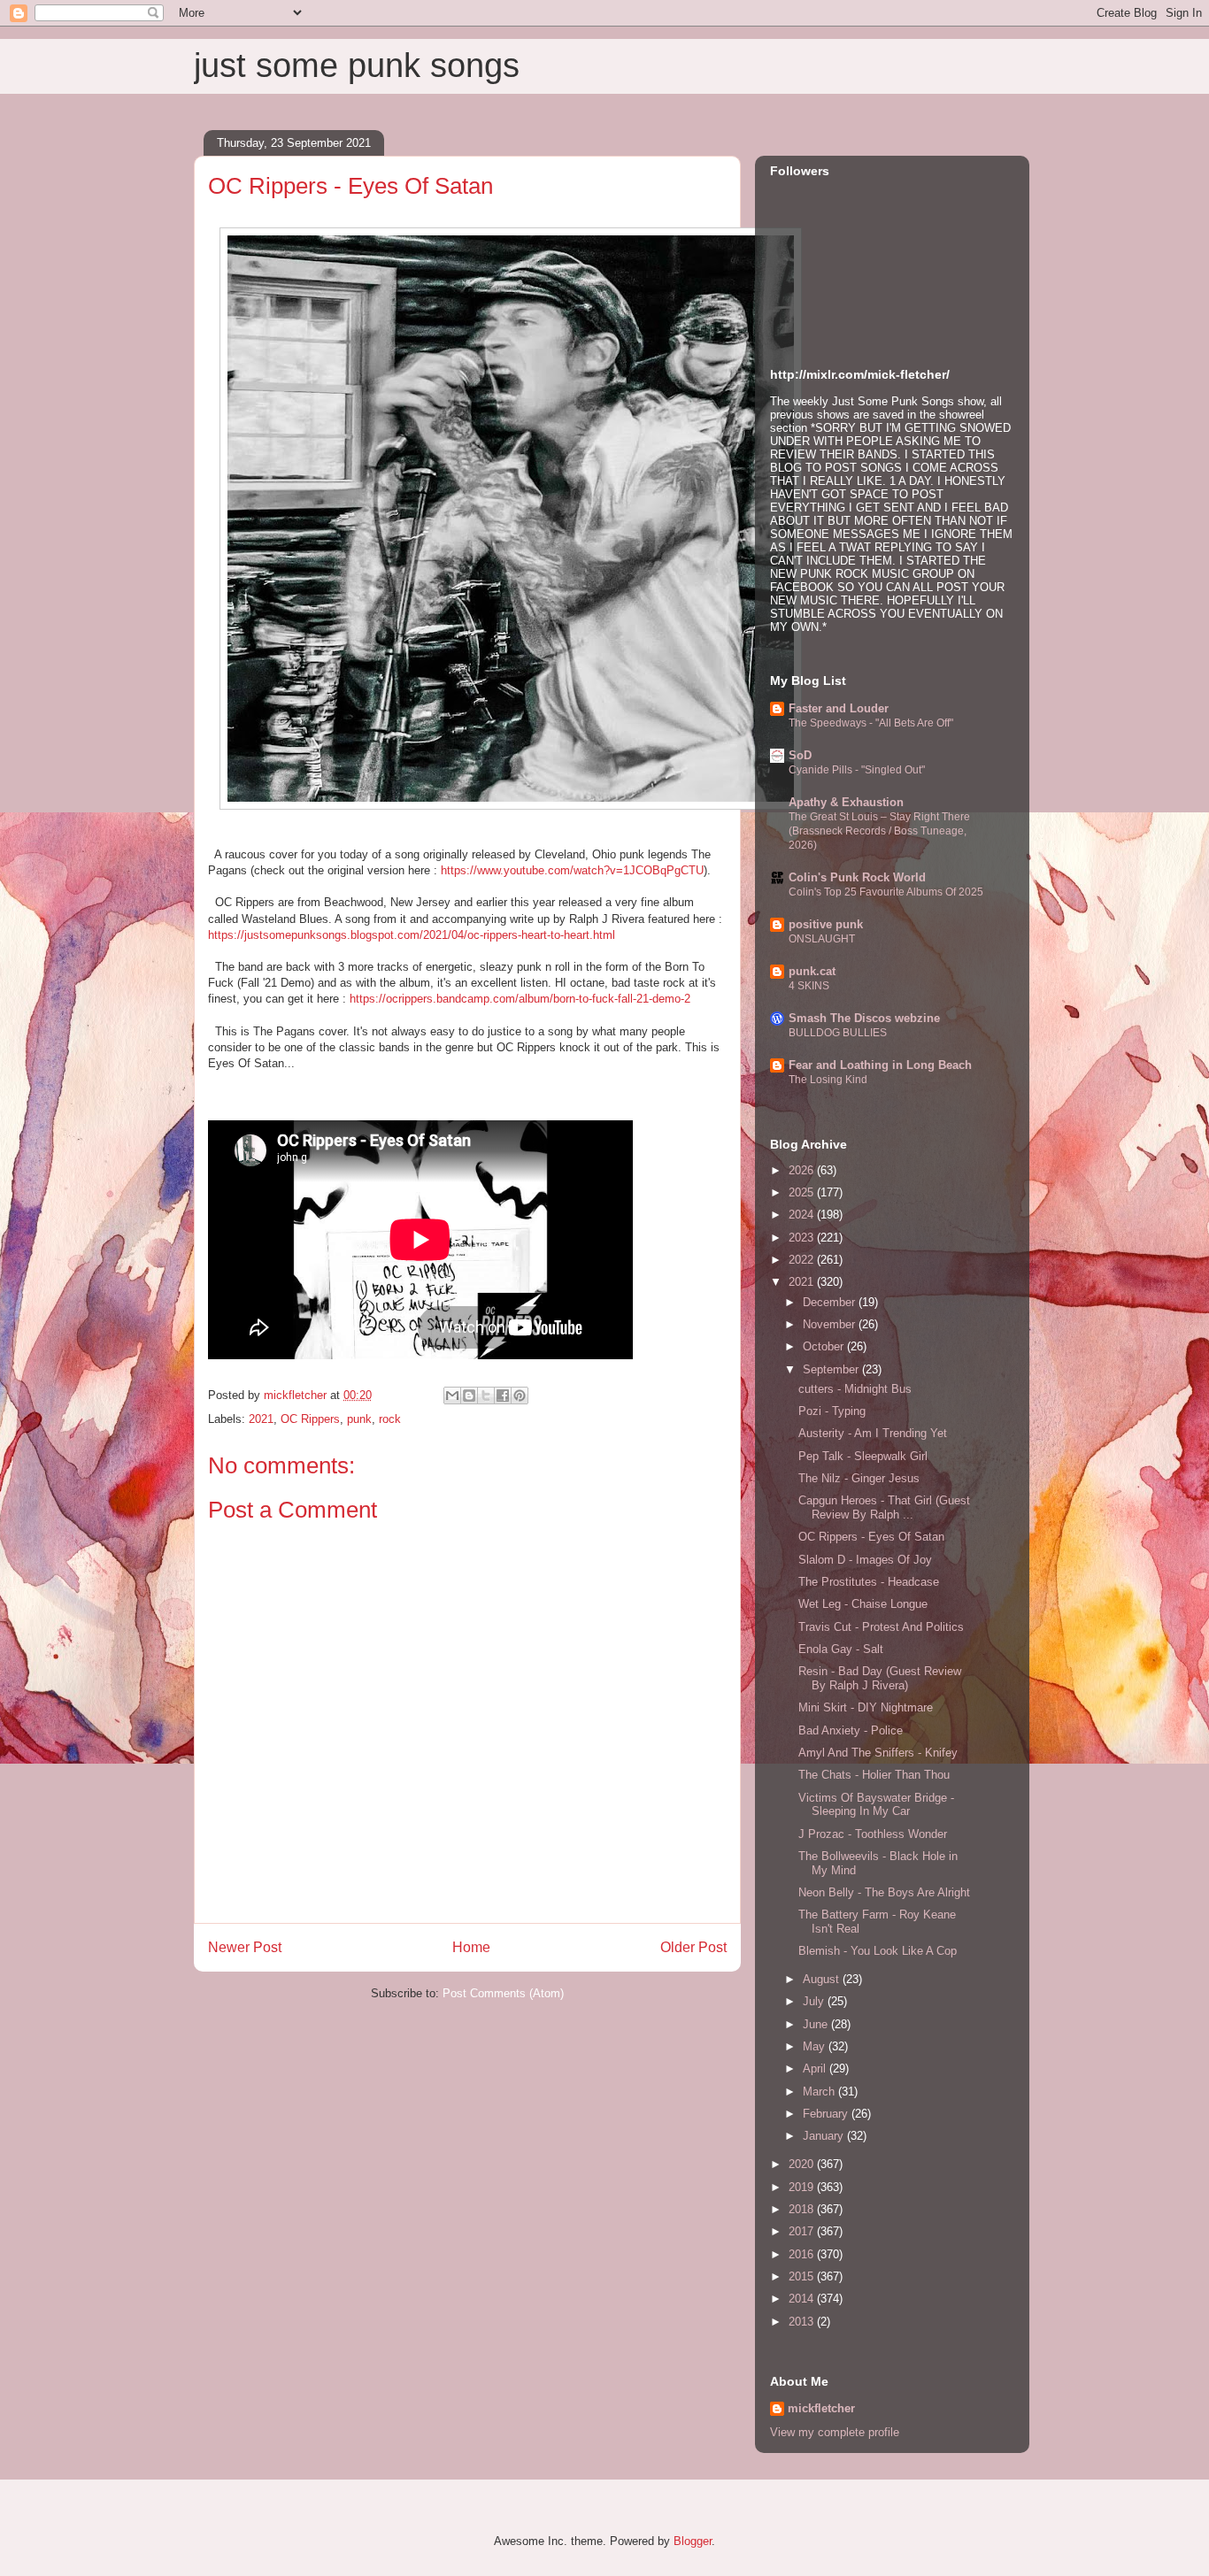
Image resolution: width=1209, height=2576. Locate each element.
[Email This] (452, 1396)
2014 (803, 2299)
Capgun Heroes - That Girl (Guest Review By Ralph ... (884, 1507)
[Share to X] (486, 1396)
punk (359, 1419)
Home (471, 1947)
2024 (803, 1215)
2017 (803, 2231)
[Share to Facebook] (503, 1396)
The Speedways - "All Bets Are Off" (871, 723)
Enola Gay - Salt (841, 1649)
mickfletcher (821, 2408)
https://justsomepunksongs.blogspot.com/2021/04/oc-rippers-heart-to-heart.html (412, 935)
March (820, 2092)
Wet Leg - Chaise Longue (863, 1604)
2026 (803, 1170)
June (817, 2024)
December (831, 1302)
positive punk (826, 924)
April (816, 2068)
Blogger (693, 2541)
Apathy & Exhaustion (846, 802)
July (815, 2001)
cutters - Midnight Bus (855, 1389)
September (832, 1369)
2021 (261, 1419)
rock (390, 1419)
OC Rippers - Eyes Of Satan (871, 1537)
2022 (803, 1260)
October (825, 1346)
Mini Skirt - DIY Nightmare (866, 1707)
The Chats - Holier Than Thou (874, 1775)
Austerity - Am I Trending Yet (873, 1433)
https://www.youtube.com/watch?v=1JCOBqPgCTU (572, 870)
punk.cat (812, 971)
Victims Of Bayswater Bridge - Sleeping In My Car (876, 1805)
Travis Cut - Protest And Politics (881, 1627)
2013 (803, 2322)
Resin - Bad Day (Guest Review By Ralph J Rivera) (880, 1678)
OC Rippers (310, 1419)
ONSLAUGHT (822, 939)
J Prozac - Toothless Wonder (873, 1834)
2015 (803, 2276)
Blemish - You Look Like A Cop (878, 1951)
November (831, 1324)
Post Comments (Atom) (503, 1993)
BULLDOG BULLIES (838, 1033)
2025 (803, 1192)
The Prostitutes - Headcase (869, 1582)
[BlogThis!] (469, 1396)
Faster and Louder (839, 708)
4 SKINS (809, 986)
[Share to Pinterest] (520, 1396)
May (816, 2046)
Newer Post (245, 1947)
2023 (803, 1238)
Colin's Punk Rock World (857, 877)
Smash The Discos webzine (864, 1018)
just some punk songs (357, 65)
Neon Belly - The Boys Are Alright (884, 1892)
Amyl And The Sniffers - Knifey (878, 1753)
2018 (803, 2209)
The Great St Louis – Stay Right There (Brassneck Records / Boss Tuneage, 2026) (879, 831)
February (827, 2114)
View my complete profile (835, 2432)
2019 (803, 2187)
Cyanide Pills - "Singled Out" (857, 770)
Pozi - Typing (832, 1411)
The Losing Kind (828, 1080)
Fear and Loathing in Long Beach (880, 1065)
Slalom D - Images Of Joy (865, 1560)
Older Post (693, 1947)
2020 (803, 2164)
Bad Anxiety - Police (851, 1730)
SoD (800, 755)
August (823, 1979)
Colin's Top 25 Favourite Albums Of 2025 (886, 892)
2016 (803, 2254)
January (825, 2136)
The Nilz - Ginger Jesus (859, 1478)
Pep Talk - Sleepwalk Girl (863, 1456)
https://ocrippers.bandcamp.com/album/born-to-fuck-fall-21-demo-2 (520, 999)
